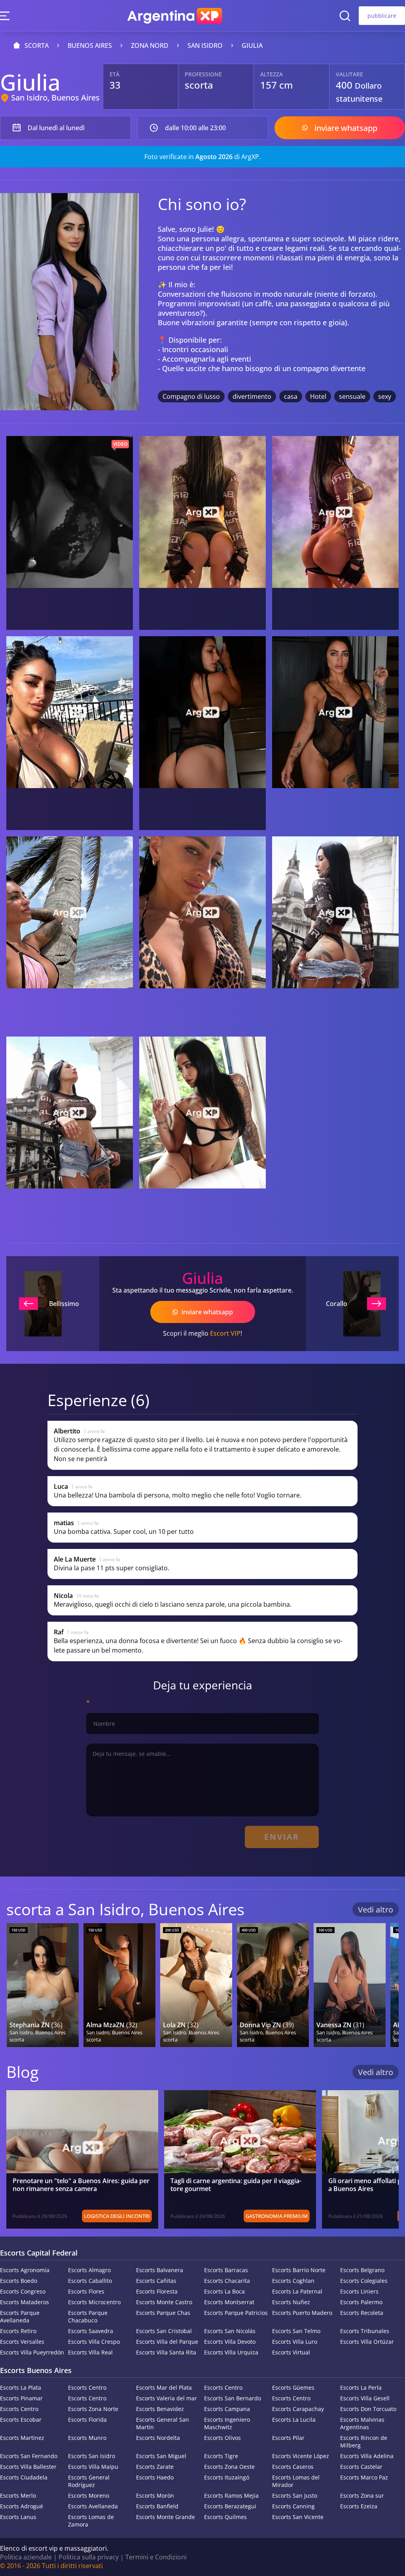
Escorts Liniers (359, 2291)
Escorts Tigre (221, 2456)
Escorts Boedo (19, 2281)
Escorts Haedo (155, 2477)
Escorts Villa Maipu (93, 2467)
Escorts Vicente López (301, 2456)
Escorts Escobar (21, 2420)
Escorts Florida (87, 2420)
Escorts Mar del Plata (164, 2387)
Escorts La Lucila (294, 2420)
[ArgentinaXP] (175, 16)
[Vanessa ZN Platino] (350, 1985)
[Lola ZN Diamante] (196, 1985)
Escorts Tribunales (365, 2331)
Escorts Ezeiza (359, 2506)
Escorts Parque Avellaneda (20, 2316)
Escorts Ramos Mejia (231, 2495)
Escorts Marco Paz (364, 2477)
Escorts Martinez (22, 2438)
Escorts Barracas (226, 2270)
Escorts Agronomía (25, 2270)
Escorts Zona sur (362, 2495)
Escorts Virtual (291, 2352)
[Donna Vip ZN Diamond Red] (273, 1985)
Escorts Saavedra (91, 2331)
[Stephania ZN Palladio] (43, 1985)
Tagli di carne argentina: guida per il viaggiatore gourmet (236, 2185)
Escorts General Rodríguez (89, 2481)
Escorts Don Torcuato (368, 2409)
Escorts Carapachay (298, 2409)
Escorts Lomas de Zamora (91, 2521)
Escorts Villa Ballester (28, 2467)
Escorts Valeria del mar (167, 2398)
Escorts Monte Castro (164, 2302)
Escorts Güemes (293, 2387)
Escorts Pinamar (21, 2398)
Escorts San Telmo (296, 2331)
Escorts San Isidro (92, 2456)
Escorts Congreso (23, 2291)
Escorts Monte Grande (166, 2517)
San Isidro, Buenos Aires (55, 98)
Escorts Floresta (157, 2291)
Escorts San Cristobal (164, 2331)
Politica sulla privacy (89, 2557)
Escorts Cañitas (156, 2281)
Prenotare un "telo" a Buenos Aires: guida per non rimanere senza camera (81, 2185)
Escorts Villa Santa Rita (166, 2352)
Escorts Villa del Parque (167, 2342)
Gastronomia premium (277, 2216)
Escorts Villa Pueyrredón (32, 2352)
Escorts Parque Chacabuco (88, 2316)
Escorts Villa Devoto (230, 2342)
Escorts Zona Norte (93, 2409)
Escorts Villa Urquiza (231, 2352)
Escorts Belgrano (362, 2270)
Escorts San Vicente (298, 2517)
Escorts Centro (87, 2387)
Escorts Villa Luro (295, 2342)
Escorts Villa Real (90, 2352)
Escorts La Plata (21, 2387)
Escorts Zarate (155, 2467)
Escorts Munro (87, 2438)
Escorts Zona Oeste (229, 2467)
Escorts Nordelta (158, 2438)
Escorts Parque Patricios (236, 2313)
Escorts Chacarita (227, 2281)
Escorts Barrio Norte (299, 2270)
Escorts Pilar (288, 2438)
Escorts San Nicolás (230, 2331)
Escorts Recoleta (362, 2313)
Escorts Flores (86, 2291)
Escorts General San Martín (163, 2423)
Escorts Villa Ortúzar (367, 2342)
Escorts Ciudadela (24, 2477)
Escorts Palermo (361, 2302)
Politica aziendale (26, 2557)
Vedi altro (376, 1910)
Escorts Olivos (222, 2438)
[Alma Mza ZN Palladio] (119, 1985)
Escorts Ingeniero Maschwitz (227, 2423)
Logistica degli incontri (117, 2216)
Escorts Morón (155, 2495)
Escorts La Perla (361, 2387)
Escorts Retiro (18, 2331)
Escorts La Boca (224, 2291)
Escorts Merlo (18, 2495)
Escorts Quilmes (225, 2517)
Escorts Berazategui (230, 2506)
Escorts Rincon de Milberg (364, 2441)
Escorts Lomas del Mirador (296, 2481)
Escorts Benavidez (160, 2409)
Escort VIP (225, 1333)
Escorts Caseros (293, 2467)
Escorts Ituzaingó (227, 2477)
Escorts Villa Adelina (367, 2456)
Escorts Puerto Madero (302, 2313)
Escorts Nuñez (291, 2302)
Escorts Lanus (18, 2517)
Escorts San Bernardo (233, 2398)
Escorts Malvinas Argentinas (362, 2423)
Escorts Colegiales (364, 2281)
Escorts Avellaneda (93, 2506)
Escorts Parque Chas (163, 2313)
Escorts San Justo (295, 2495)
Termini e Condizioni (156, 2557)
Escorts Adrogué (22, 2506)
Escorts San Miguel (161, 2456)
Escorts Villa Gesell (365, 2398)
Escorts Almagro (89, 2270)
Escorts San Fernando (29, 2456)
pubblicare (382, 16)
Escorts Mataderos (25, 2302)
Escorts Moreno (89, 2495)
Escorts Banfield (157, 2506)
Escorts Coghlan (293, 2281)
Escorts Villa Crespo (94, 2342)
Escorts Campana (227, 2409)
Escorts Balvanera (160, 2270)
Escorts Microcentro (94, 2302)
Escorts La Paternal (297, 2291)
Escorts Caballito (90, 2281)
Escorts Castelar (361, 2467)
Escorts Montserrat (229, 2302)
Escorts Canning (293, 2506)
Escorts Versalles (22, 2342)
